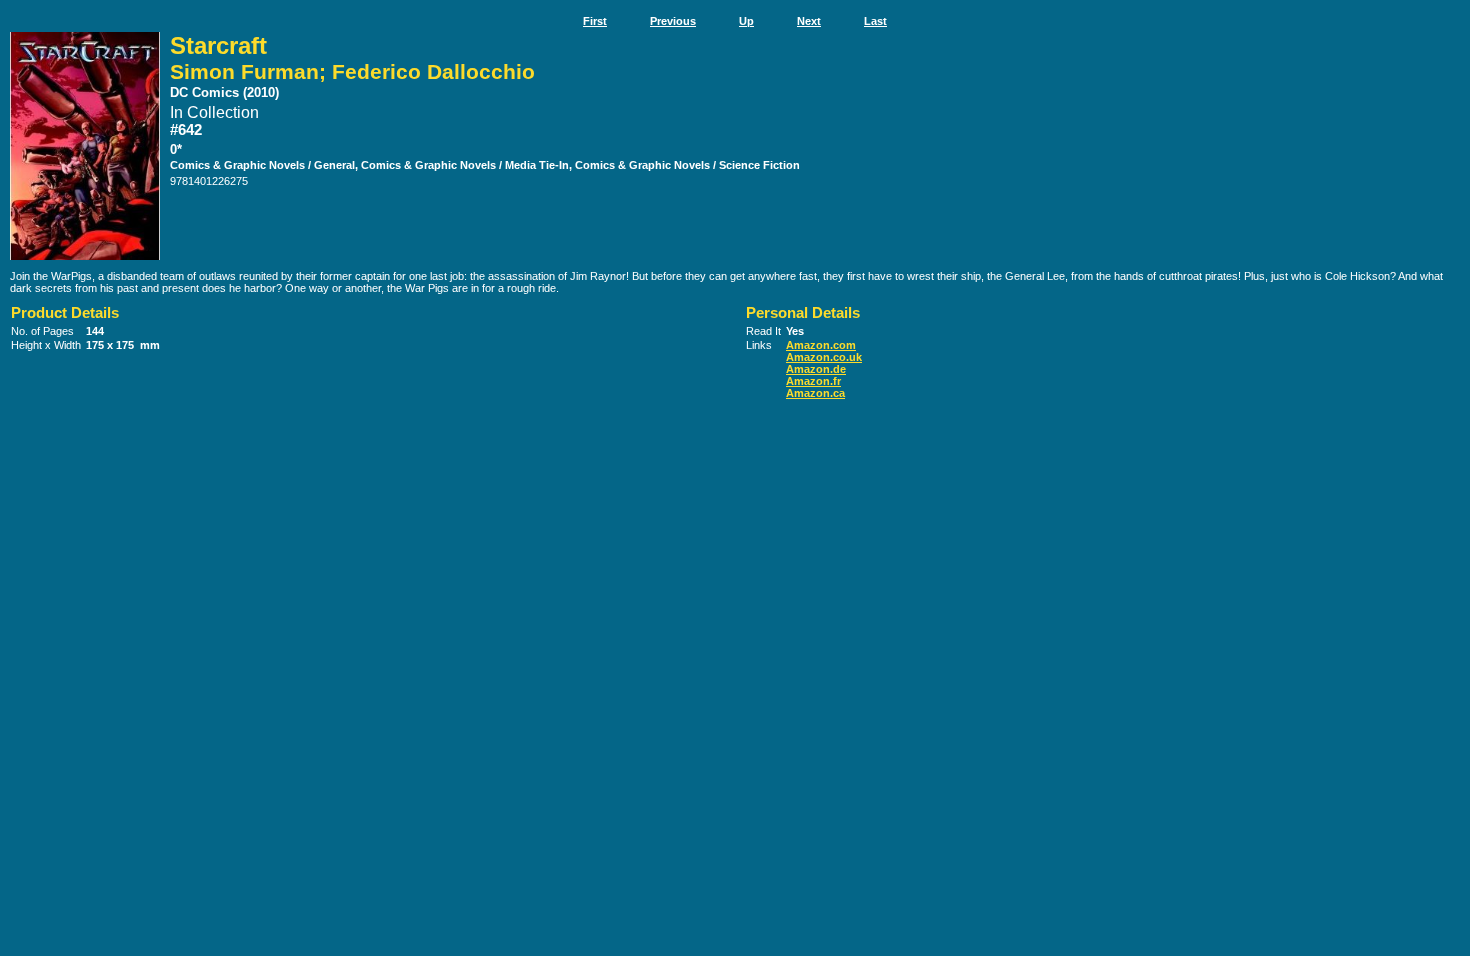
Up (746, 21)
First (595, 21)
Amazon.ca (815, 393)
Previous (673, 21)
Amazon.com (821, 345)
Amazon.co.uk (824, 357)
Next (809, 21)
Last (875, 21)
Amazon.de (816, 369)
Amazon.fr (813, 381)
